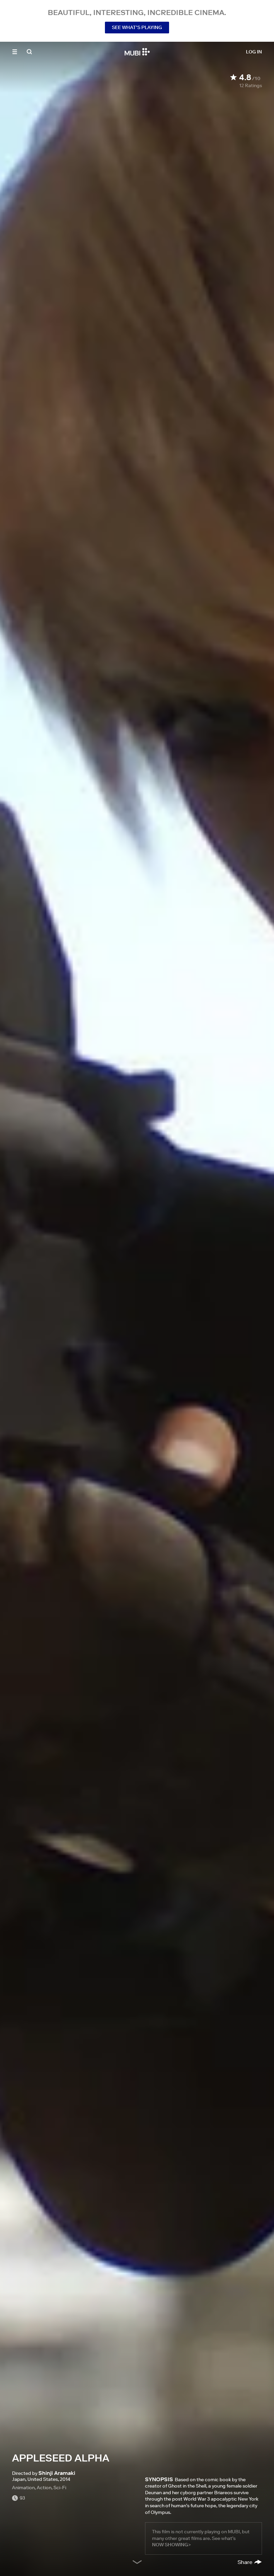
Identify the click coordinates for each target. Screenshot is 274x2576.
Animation (23, 2488)
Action (44, 2488)
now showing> (171, 2545)
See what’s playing (137, 27)
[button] (15, 52)
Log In (254, 52)
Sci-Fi (60, 2488)
